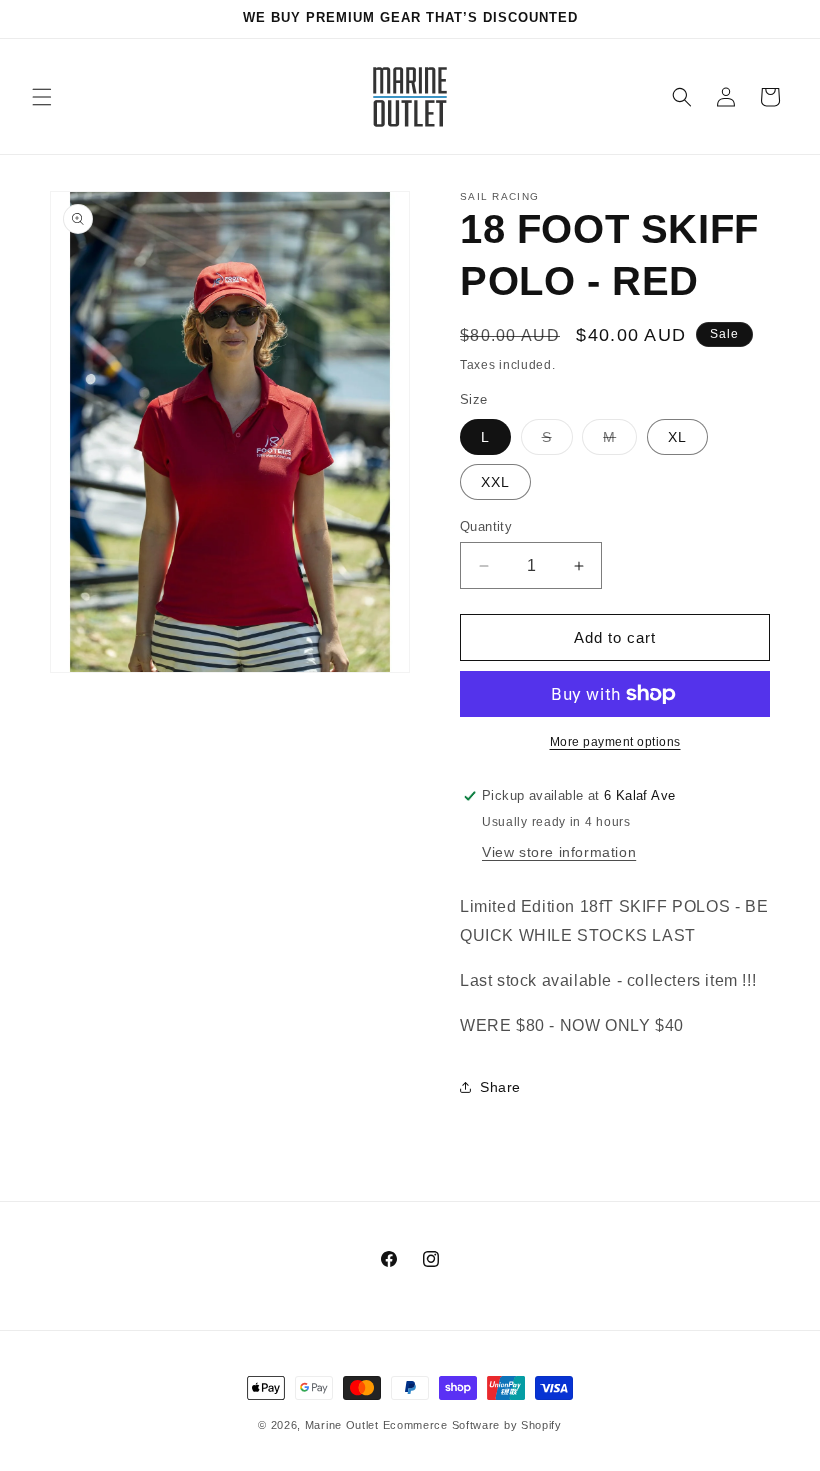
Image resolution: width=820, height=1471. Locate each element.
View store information (559, 852)
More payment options (615, 742)
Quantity (486, 526)
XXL (495, 482)
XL (677, 437)
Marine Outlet (342, 1425)
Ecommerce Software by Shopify (472, 1425)
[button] (42, 97)
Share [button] (500, 1087)
